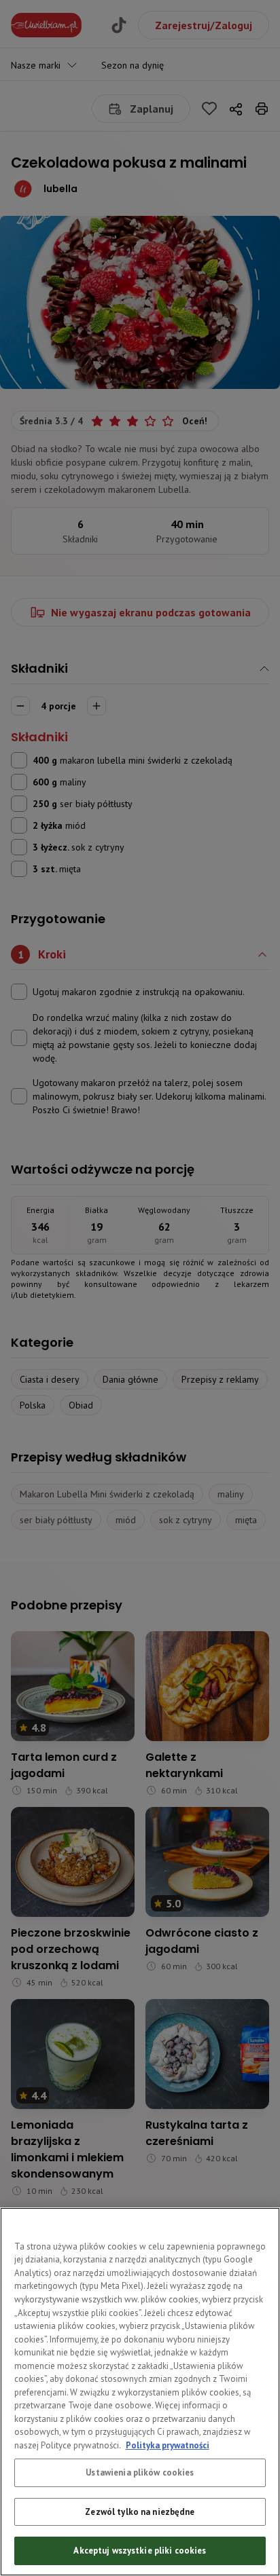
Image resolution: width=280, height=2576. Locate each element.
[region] (140, 2392)
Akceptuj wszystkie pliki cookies (140, 2551)
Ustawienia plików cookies (140, 2472)
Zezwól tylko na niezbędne (140, 2512)
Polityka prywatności (168, 2445)
